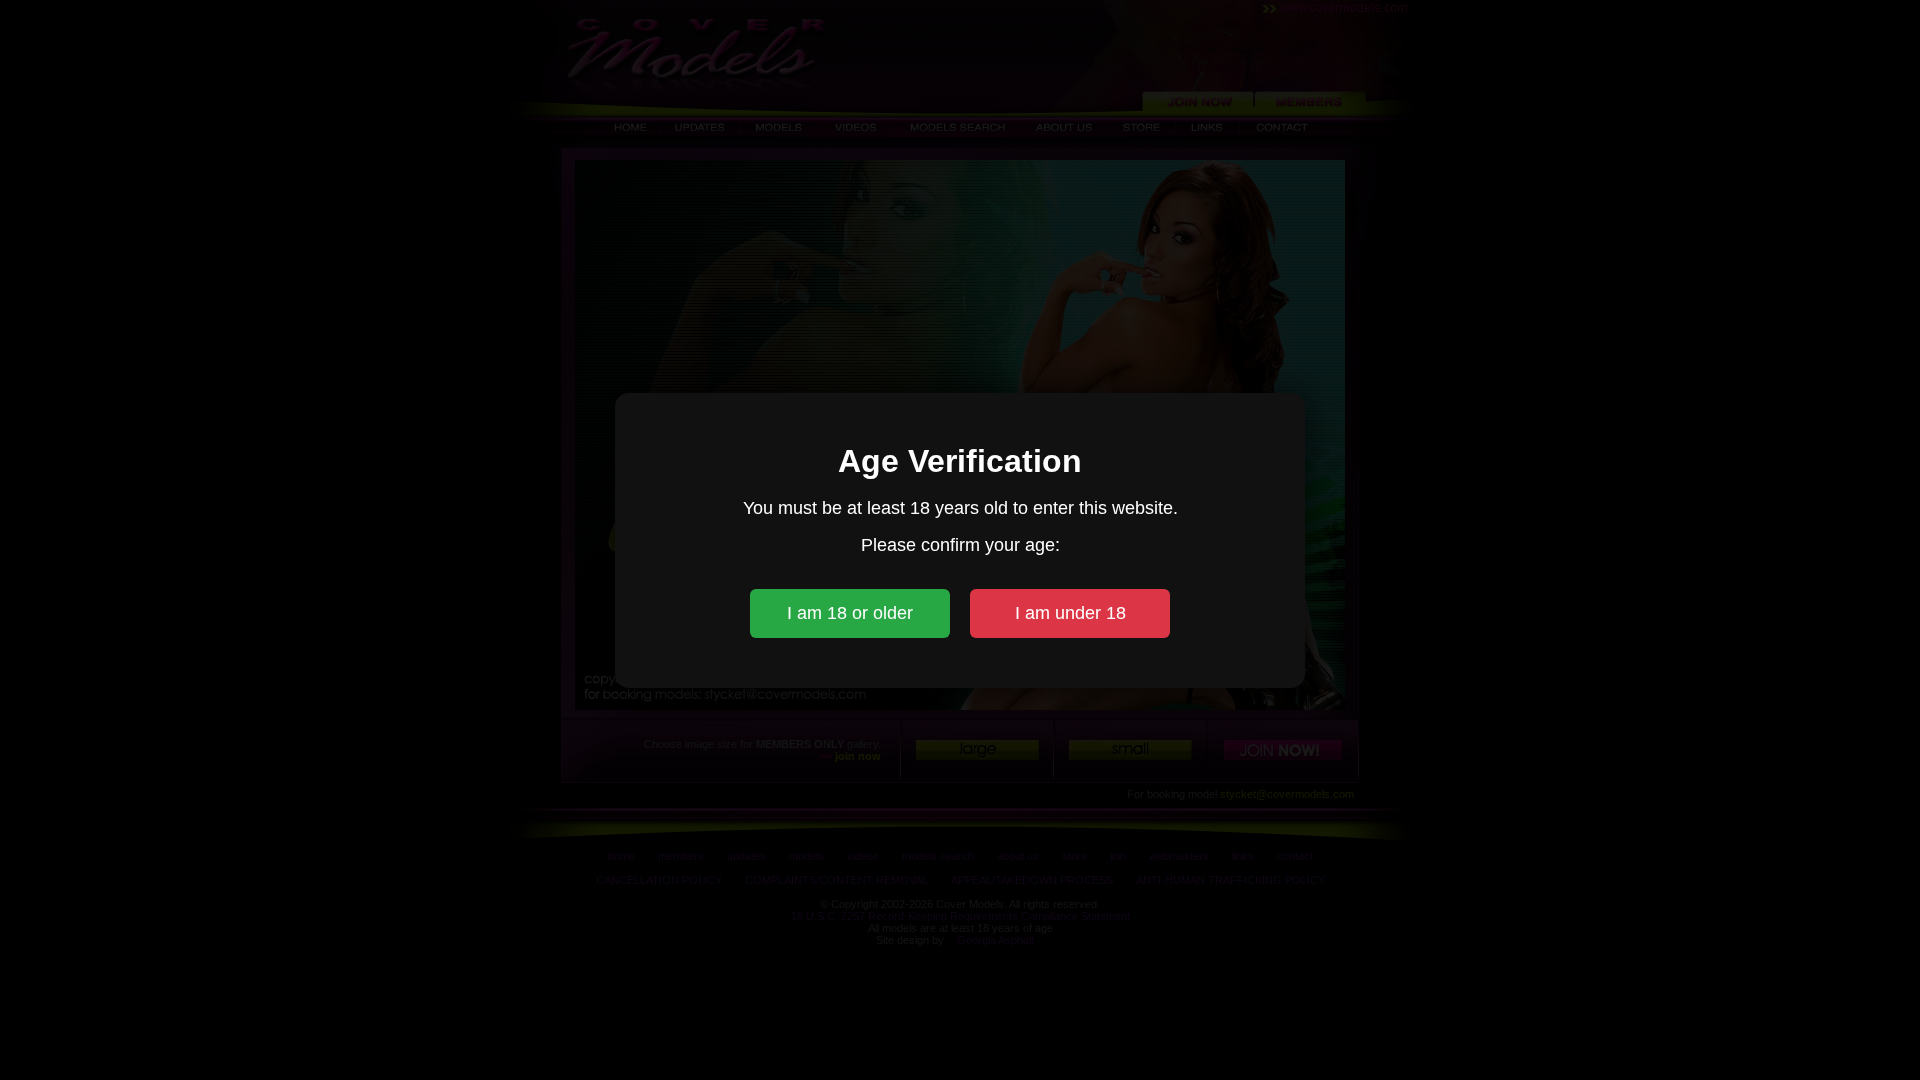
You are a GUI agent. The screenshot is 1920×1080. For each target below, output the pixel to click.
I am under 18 (1070, 613)
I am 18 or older (850, 613)
